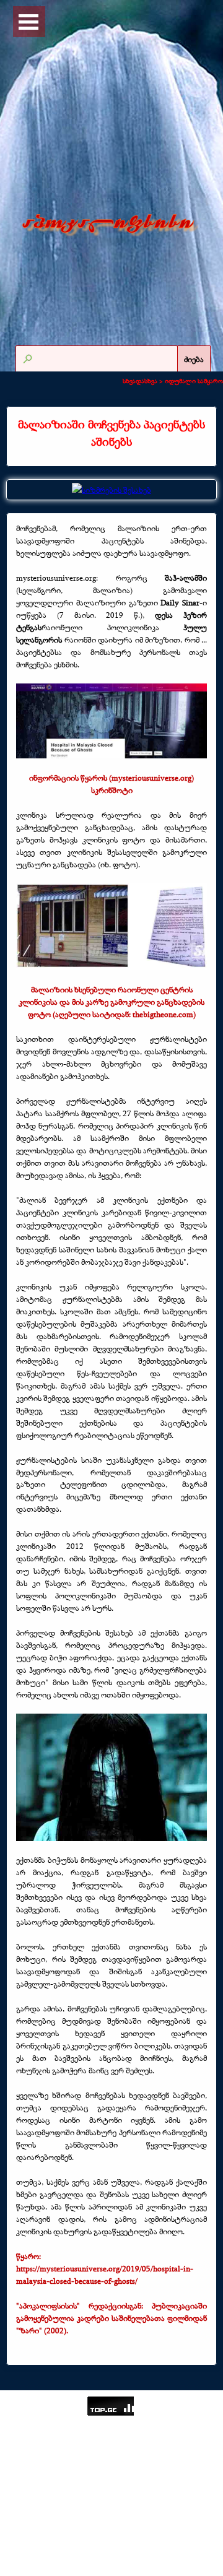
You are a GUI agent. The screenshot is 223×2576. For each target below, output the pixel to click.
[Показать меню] (28, 22)
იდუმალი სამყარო (194, 381)
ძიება (194, 359)
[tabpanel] (111, 433)
